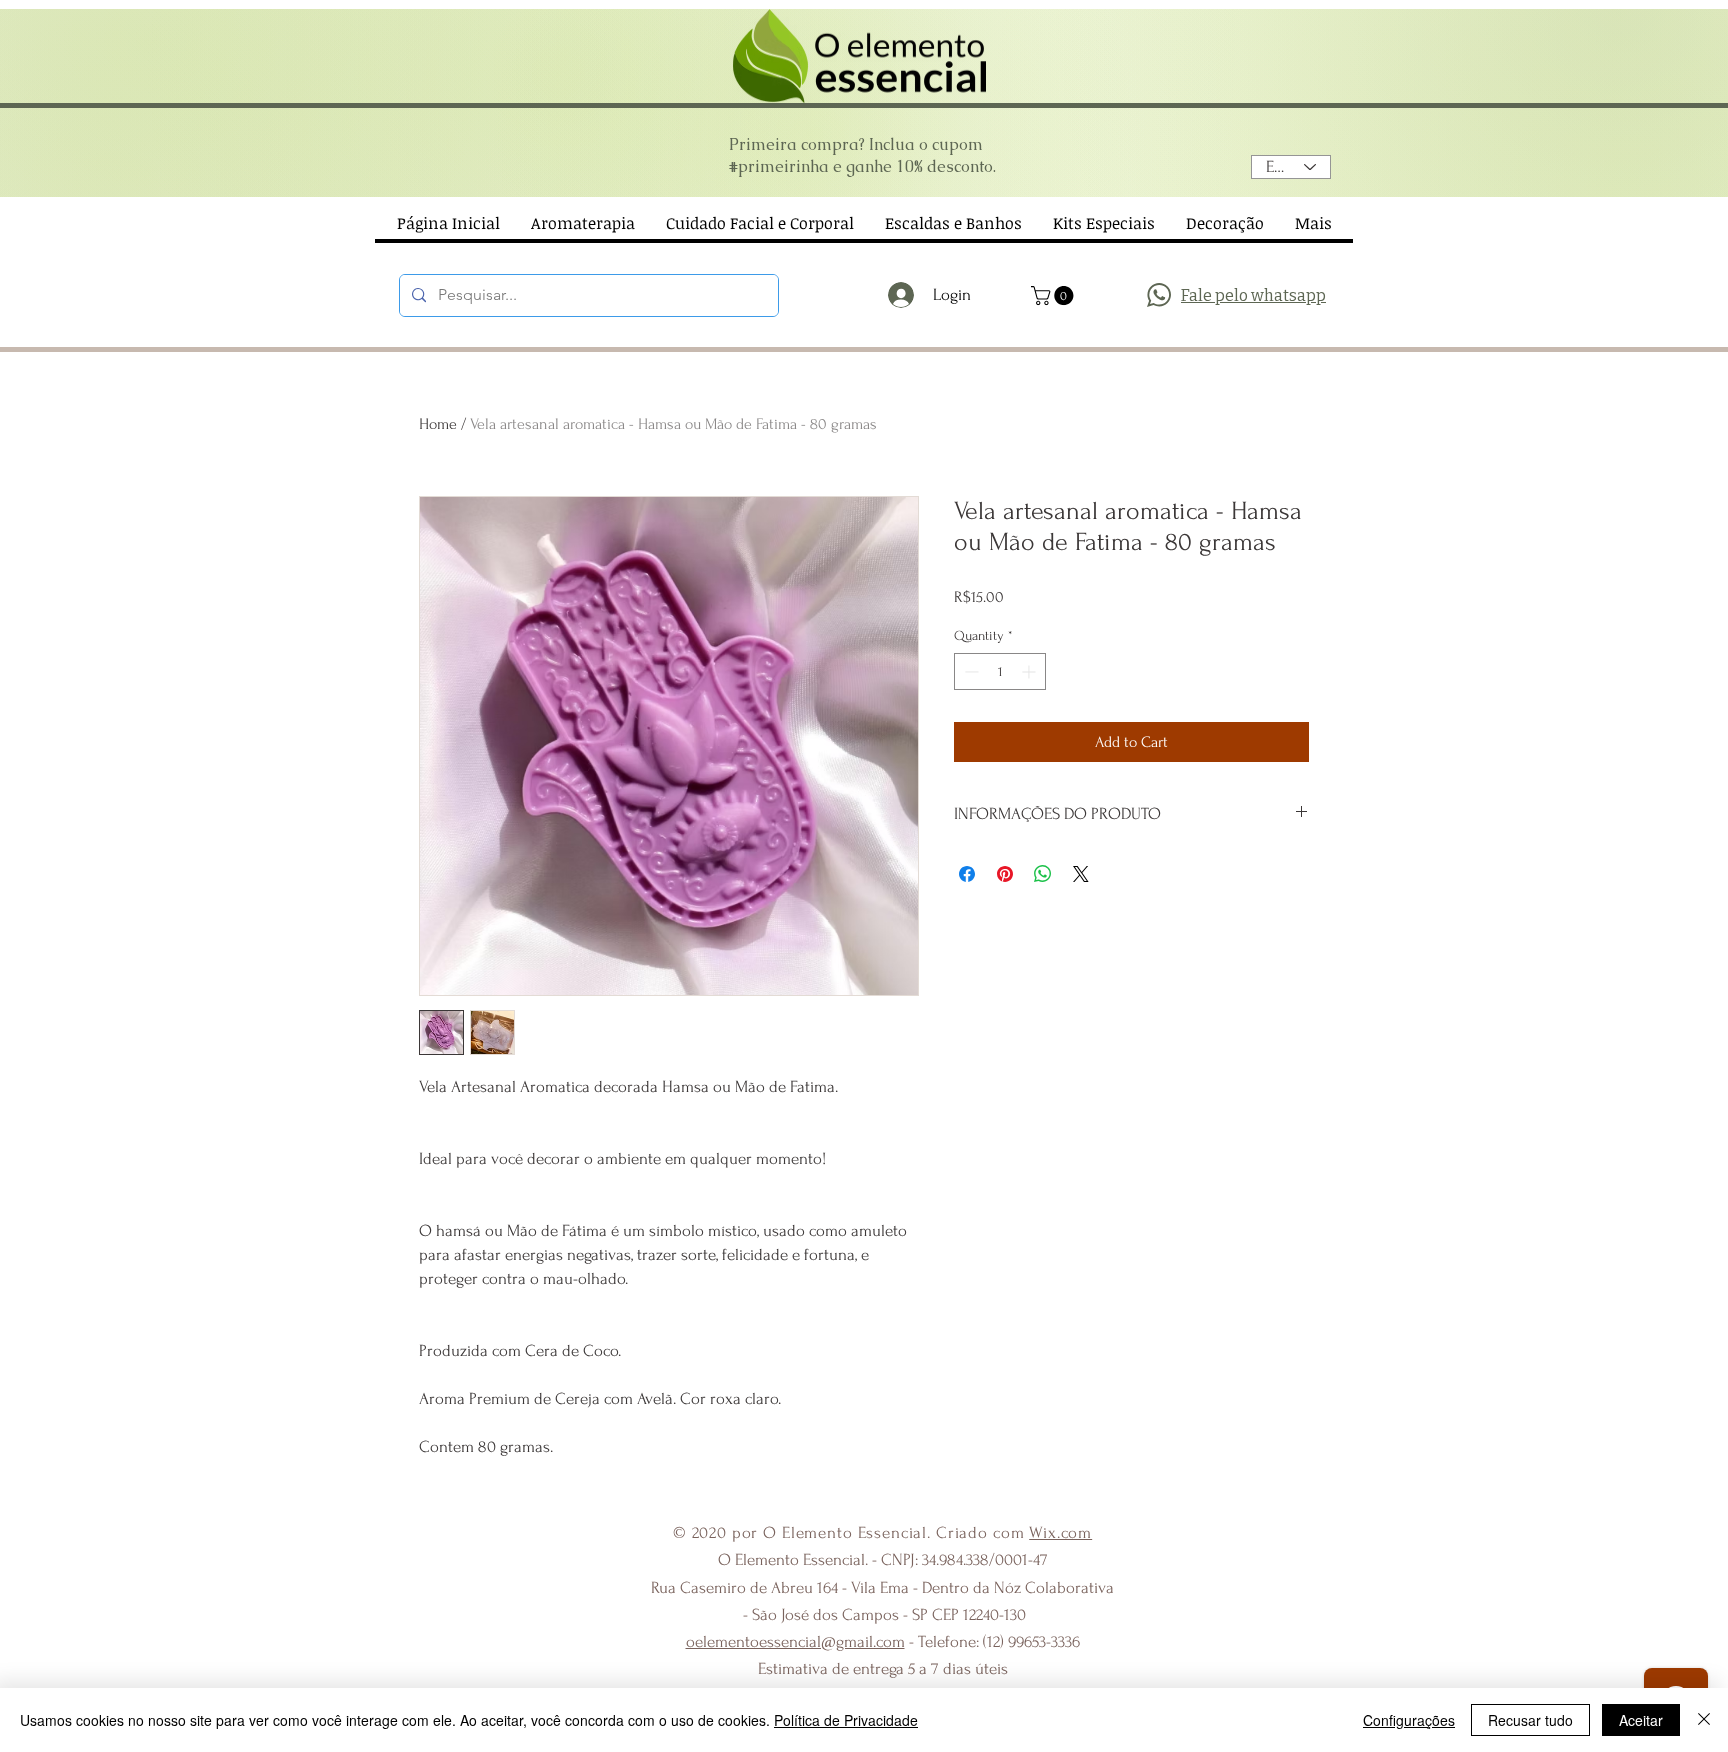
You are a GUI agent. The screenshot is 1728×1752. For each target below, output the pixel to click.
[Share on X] (1081, 874)
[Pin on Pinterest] (1005, 874)
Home (438, 424)
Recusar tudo (1530, 1720)
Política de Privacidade (846, 1720)
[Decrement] (969, 671)
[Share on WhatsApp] (1043, 874)
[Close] (1704, 1720)
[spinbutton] (1000, 671)
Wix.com (1060, 1532)
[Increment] (1030, 671)
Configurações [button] (1409, 1720)
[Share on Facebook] (967, 874)
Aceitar (1641, 1720)
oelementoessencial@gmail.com (795, 1641)
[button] (1054, 295)
